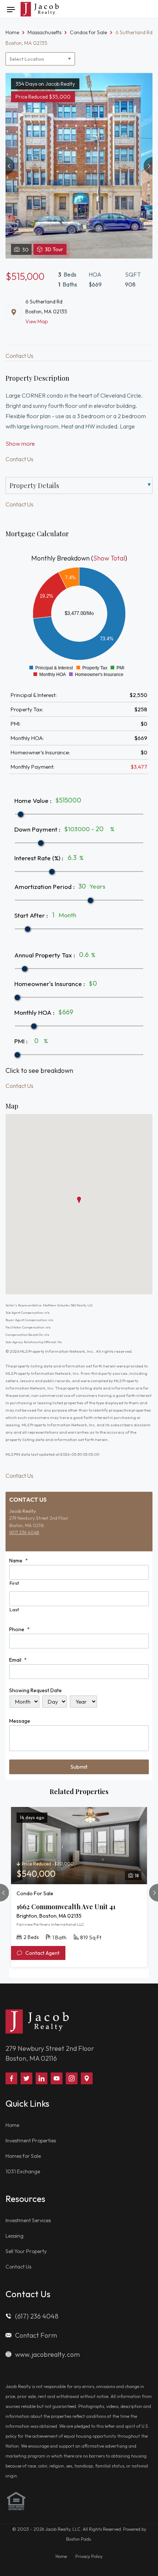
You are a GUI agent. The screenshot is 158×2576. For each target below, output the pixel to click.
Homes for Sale (23, 2156)
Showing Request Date (35, 1690)
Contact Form (36, 2335)
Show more (20, 444)
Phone (19, 1629)
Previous (10, 166)
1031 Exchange (23, 2171)
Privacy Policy (89, 2556)
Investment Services (28, 2220)
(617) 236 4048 (24, 1532)
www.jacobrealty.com (47, 2354)
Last (14, 1609)
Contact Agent (42, 1953)
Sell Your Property (26, 2251)
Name (19, 1561)
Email (18, 1660)
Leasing (15, 2236)
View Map (37, 321)
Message (20, 1721)
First (14, 1583)
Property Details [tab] (34, 485)
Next (148, 166)
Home (12, 2125)
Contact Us (18, 2267)
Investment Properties (31, 2141)
